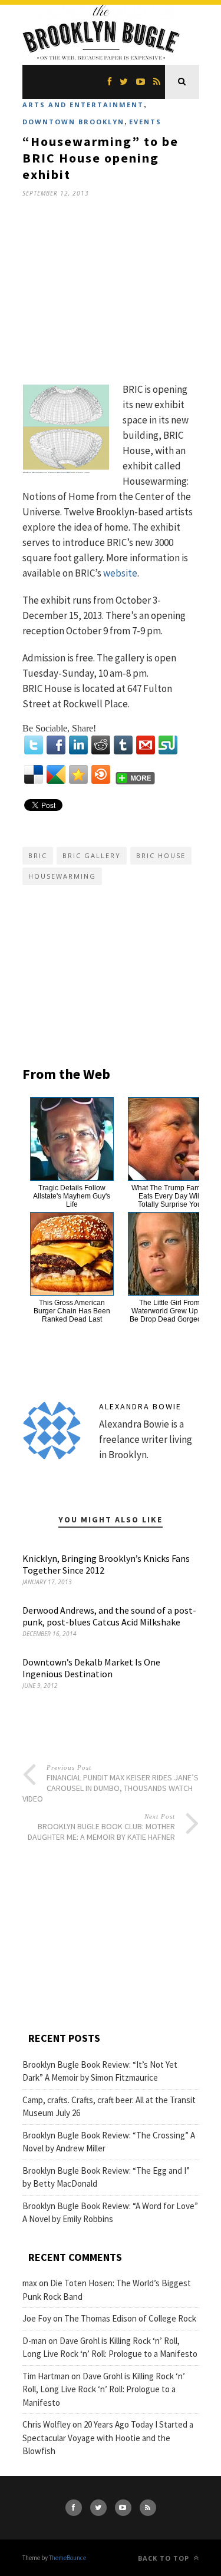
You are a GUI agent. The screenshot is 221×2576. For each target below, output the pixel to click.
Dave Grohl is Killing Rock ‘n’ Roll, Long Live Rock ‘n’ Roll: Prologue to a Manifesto (104, 2389)
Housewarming (62, 876)
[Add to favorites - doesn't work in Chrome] (78, 774)
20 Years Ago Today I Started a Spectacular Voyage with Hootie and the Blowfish (108, 2438)
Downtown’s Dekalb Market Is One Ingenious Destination (91, 1668)
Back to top (165, 2558)
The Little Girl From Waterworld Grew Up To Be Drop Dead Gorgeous (169, 1311)
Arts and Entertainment (83, 105)
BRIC (38, 855)
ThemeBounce (67, 2558)
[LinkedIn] (78, 745)
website (120, 573)
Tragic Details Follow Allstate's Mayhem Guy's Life (72, 1196)
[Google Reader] (56, 774)
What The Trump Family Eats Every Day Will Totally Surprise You (169, 1196)
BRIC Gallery (92, 855)
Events (145, 122)
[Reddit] (101, 745)
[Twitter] (34, 745)
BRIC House (161, 855)
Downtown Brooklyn (73, 122)
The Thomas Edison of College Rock (130, 2318)
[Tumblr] (123, 745)
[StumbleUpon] (168, 745)
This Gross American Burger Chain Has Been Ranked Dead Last (72, 1311)
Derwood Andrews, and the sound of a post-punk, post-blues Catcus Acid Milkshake (109, 1616)
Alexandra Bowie (140, 1406)
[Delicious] (34, 774)
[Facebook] (56, 745)
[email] (146, 745)
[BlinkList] (101, 774)
